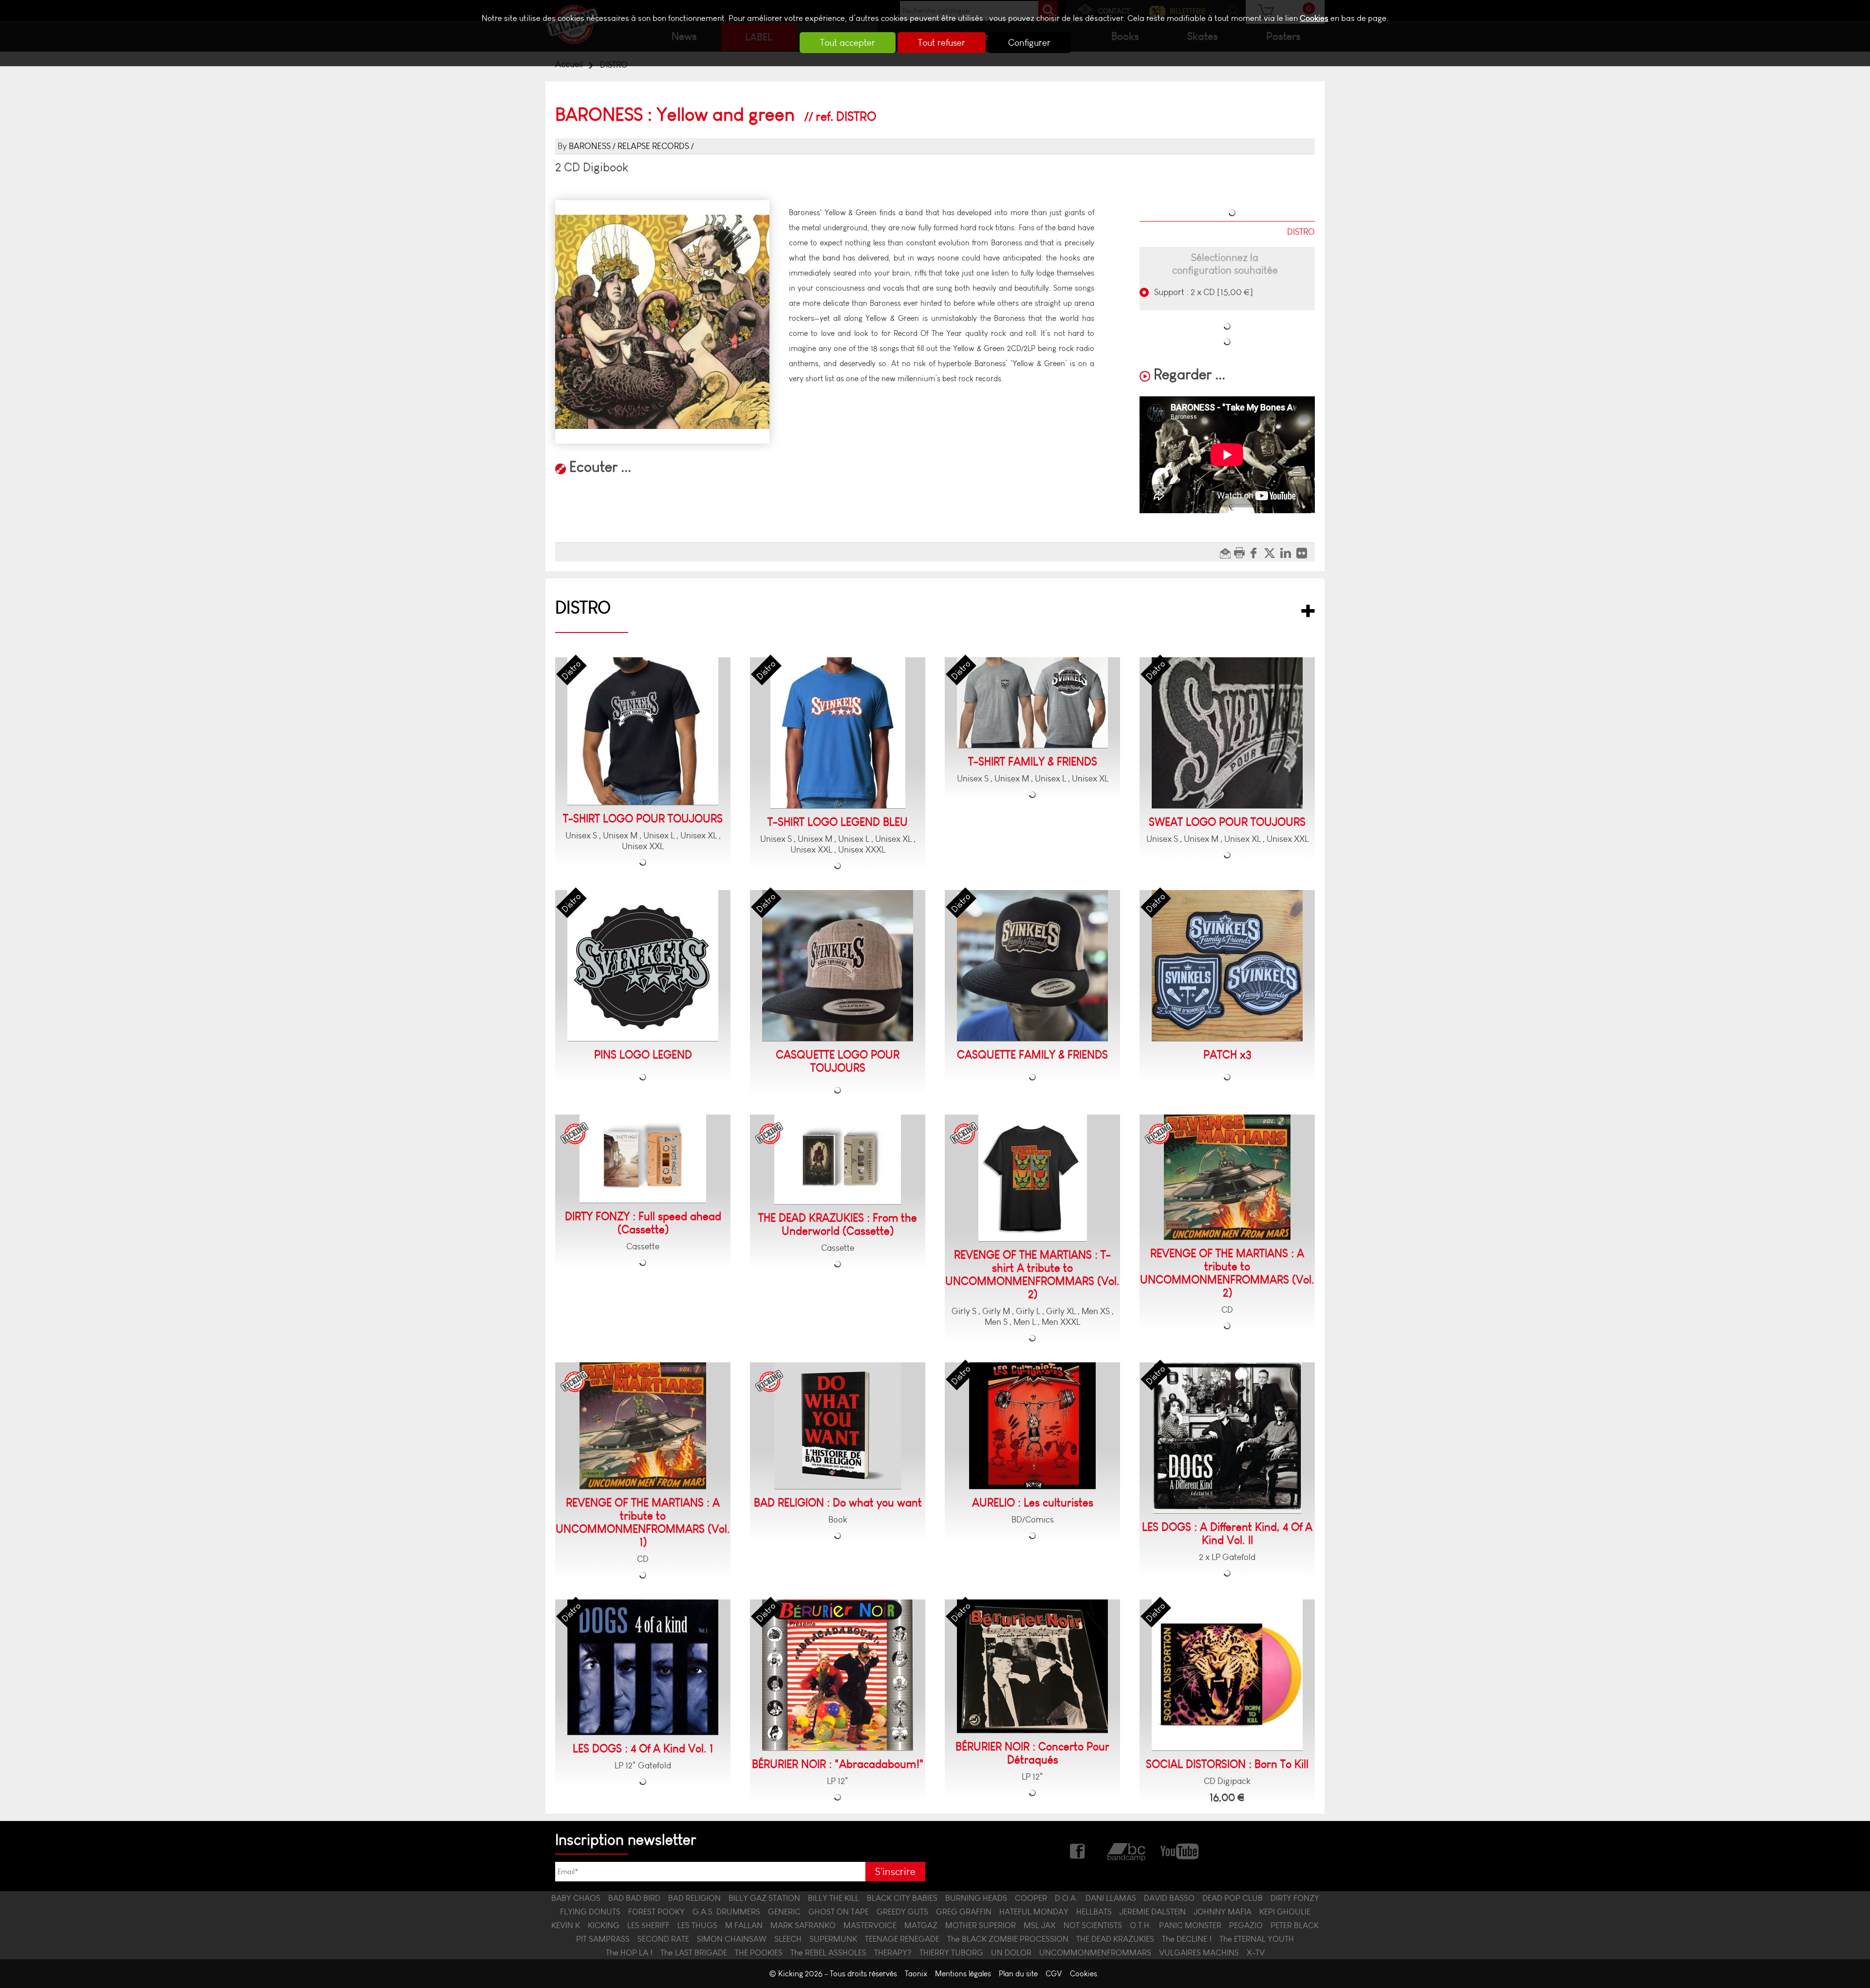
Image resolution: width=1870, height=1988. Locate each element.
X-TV (1256, 1952)
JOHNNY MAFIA (1223, 1912)
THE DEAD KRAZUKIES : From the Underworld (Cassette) (838, 1225)
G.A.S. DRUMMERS (726, 1912)
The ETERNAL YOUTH (1257, 1939)
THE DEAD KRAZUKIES (1115, 1939)
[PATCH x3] (1227, 966)
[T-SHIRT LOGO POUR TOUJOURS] (643, 731)
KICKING (604, 1925)
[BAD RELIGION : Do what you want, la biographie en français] (838, 1426)
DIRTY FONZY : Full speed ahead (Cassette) (643, 1223)
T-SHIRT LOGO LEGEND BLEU (838, 822)
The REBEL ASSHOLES (828, 1952)
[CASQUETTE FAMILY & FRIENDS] (1032, 966)
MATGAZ (921, 1925)
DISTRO (583, 607)
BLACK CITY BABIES (902, 1898)
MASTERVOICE (870, 1925)
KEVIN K (566, 1925)
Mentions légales (963, 1974)
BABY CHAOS (576, 1898)
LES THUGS (697, 1925)
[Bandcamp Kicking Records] (1127, 1850)
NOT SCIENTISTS (1093, 1925)
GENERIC (784, 1912)
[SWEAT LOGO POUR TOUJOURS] (1227, 733)
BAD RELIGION (694, 1898)
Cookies (1314, 18)
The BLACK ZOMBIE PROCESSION (1008, 1939)
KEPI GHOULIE (1285, 1912)
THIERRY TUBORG (951, 1952)
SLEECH (788, 1939)
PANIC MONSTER (1190, 1925)
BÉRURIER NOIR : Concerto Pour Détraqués (1032, 1753)
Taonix (916, 1974)
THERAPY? (893, 1952)
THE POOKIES (759, 1952)
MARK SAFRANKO (803, 1925)
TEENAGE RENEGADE (902, 1939)
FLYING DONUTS (590, 1912)
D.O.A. (1066, 1898)
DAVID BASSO (1169, 1898)
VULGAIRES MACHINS (1199, 1952)
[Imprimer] (1241, 552)
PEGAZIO (1246, 1925)
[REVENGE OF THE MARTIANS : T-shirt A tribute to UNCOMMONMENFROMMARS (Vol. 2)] (1033, 1178)
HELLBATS (1094, 1912)
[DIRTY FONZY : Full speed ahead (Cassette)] (643, 1159)
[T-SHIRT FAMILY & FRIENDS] (1032, 703)
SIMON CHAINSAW (732, 1939)
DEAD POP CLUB (1233, 1898)
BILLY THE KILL (833, 1898)
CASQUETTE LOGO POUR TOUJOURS (838, 1061)
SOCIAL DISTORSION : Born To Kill (1227, 1764)
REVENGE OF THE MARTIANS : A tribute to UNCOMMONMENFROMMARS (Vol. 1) (643, 1523)
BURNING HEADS (976, 1898)
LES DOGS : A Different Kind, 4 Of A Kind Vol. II (1227, 1534)
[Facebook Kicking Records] (1078, 1850)
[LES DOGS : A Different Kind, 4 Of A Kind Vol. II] (1227, 1438)
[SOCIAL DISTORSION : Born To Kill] (1227, 1675)
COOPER (1031, 1898)
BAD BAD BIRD (634, 1898)
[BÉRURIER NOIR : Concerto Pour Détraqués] (1032, 1666)
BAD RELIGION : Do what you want (838, 1503)
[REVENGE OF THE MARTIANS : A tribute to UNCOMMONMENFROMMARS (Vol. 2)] (1227, 1177)
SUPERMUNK (833, 1939)
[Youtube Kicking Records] (1179, 1850)
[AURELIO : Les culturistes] (1032, 1426)
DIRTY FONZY (1295, 1898)
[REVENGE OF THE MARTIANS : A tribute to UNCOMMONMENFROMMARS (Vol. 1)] (643, 1426)
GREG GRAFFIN (964, 1912)
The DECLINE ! (1187, 1939)
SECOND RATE (663, 1939)
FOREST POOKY (656, 1912)
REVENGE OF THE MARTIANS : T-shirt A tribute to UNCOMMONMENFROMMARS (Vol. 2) (1032, 1275)
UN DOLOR (1011, 1952)
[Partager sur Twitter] (1272, 552)
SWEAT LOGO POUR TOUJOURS (1227, 822)
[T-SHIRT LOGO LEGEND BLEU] (838, 733)
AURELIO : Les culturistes (1033, 1503)
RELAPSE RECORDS (653, 146)
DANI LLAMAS (1111, 1898)
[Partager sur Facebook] (1256, 552)
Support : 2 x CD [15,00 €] (1203, 292)
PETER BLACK (1295, 1925)
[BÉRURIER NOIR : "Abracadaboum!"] (838, 1675)
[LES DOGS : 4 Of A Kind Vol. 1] (643, 1667)
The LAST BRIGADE (694, 1952)
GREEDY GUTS (902, 1912)
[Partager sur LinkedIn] (1288, 552)
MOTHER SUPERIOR (981, 1925)
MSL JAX (1040, 1925)
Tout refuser (942, 43)
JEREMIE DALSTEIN (1153, 1912)
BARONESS (590, 146)
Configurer (1029, 43)
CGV (1054, 1974)
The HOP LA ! (629, 1952)
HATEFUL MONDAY (1034, 1912)
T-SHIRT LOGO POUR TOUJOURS (643, 819)
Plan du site (1018, 1974)
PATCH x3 (1227, 1055)
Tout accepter (848, 43)
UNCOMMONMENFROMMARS (1095, 1952)
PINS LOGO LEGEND (643, 1055)
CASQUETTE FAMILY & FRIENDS (1032, 1055)
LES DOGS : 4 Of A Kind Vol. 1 (643, 1749)
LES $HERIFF (648, 1925)
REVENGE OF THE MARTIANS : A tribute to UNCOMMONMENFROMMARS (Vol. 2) (1227, 1273)
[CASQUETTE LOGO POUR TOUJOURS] (838, 966)
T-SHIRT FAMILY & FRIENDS (1033, 762)
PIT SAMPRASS (603, 1939)
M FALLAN (744, 1925)
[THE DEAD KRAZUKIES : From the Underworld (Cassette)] (838, 1160)
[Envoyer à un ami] (1226, 552)
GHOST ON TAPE (839, 1912)
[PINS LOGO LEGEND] (643, 966)
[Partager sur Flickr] (1304, 552)
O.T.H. (1141, 1925)
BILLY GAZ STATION (764, 1898)
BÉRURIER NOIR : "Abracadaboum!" (838, 1764)
